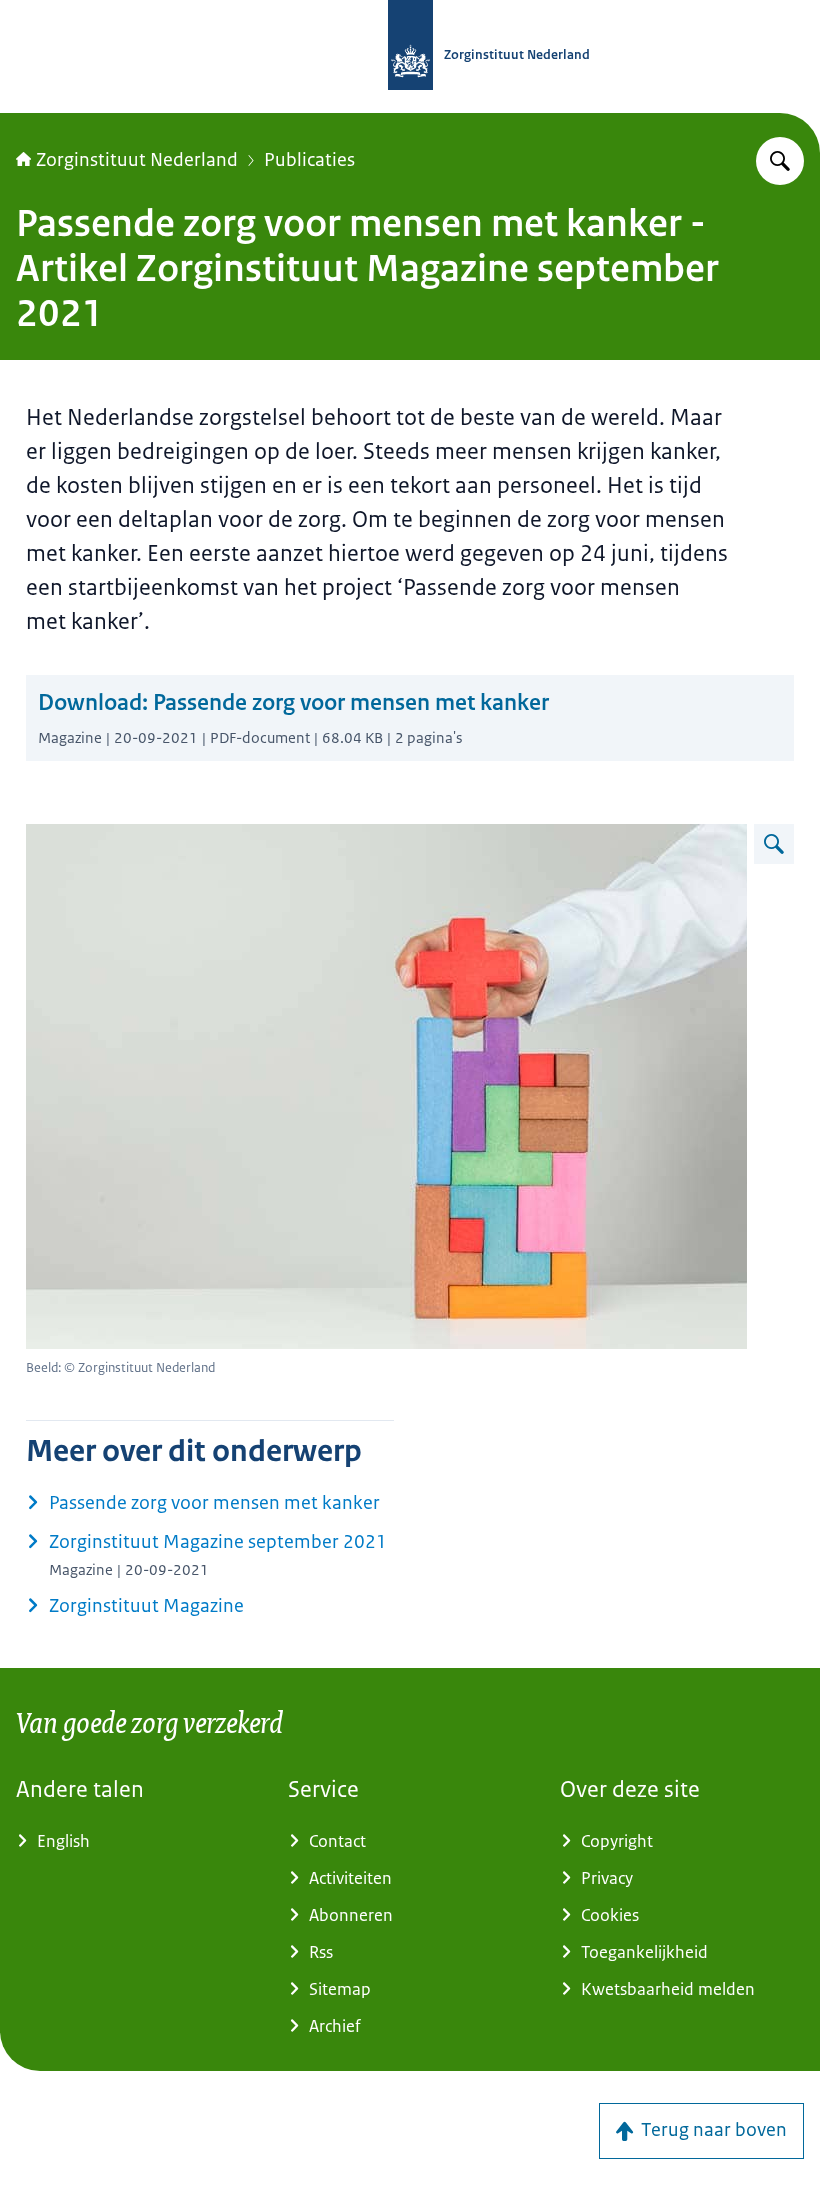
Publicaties (309, 160)
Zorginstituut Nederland (137, 160)
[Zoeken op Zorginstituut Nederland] (780, 161)
